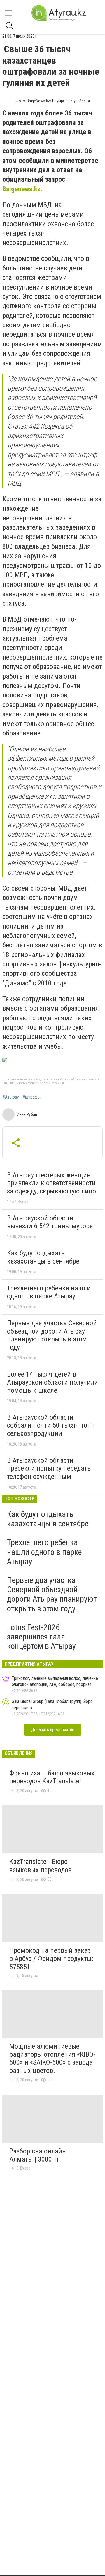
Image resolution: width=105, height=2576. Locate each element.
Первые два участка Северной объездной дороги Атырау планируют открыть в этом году (52, 1335)
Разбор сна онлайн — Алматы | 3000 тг (41, 2155)
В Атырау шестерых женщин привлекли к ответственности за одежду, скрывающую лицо (51, 1183)
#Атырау (11, 1097)
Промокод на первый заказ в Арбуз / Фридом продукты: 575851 (51, 1958)
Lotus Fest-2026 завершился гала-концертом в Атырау (41, 1637)
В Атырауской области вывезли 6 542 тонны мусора (50, 1222)
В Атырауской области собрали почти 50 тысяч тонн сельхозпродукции (51, 1425)
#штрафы (32, 1097)
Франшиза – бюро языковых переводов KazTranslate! (52, 1777)
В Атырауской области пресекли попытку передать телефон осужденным (49, 1469)
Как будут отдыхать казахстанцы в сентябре (43, 1257)
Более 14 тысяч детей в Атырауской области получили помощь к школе (52, 1382)
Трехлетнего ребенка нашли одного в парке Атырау (49, 1292)
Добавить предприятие (53, 1730)
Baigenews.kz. (23, 189)
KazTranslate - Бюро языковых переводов (41, 1866)
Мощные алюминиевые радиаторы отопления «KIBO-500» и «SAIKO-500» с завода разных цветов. (52, 2058)
